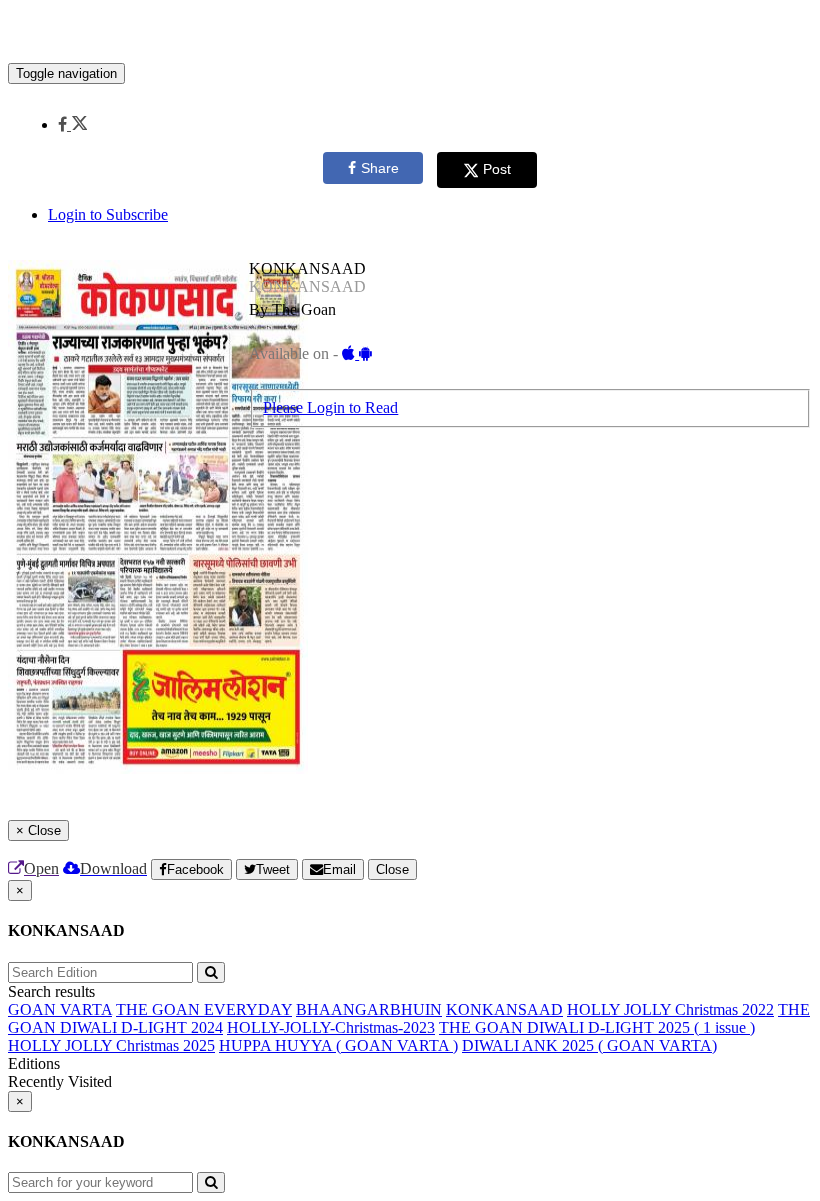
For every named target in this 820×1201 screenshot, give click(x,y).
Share (380, 168)
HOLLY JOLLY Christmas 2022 (670, 1009)
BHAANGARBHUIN (369, 1009)
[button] (72, 124)
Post (497, 169)
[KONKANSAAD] (410, 33)
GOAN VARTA (60, 1009)
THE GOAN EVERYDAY (204, 1009)
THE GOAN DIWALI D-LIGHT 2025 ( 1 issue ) (597, 1027)
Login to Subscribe (108, 214)
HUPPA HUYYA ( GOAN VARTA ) (338, 1045)
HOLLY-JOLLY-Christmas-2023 (331, 1027)
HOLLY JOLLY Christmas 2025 (111, 1045)
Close (392, 869)
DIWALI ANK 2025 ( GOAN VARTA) (589, 1045)
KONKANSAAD (504, 1009)
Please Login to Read (330, 407)
